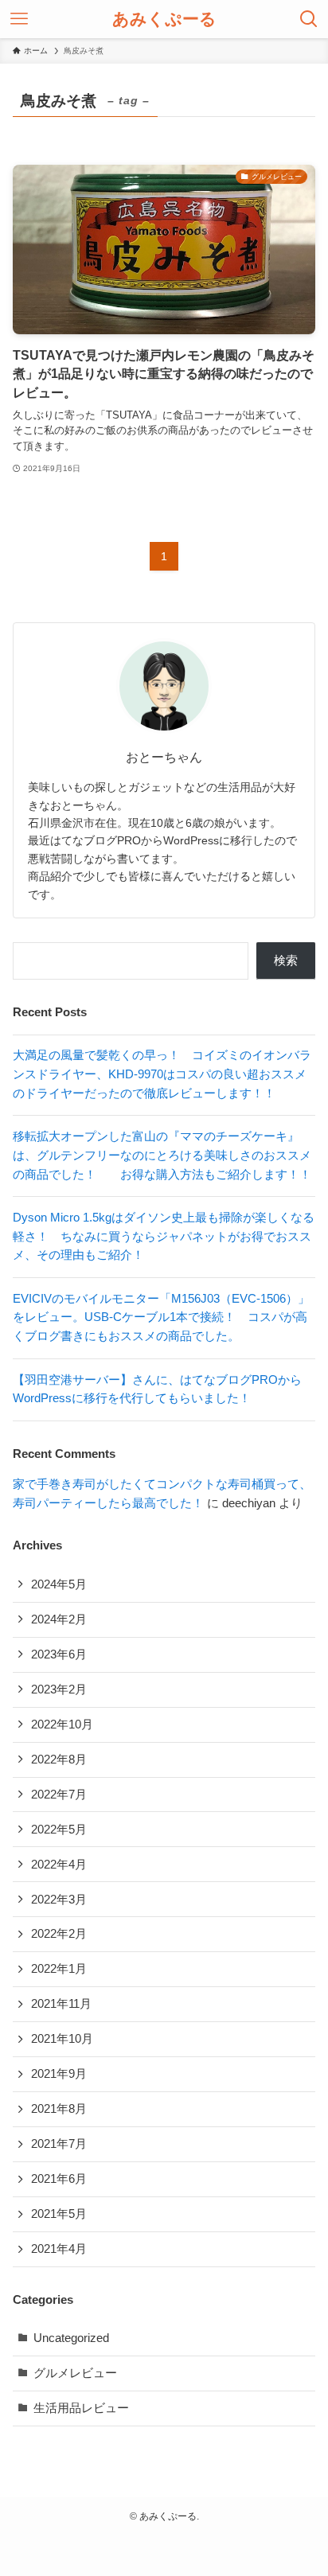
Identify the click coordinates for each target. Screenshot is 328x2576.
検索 (286, 961)
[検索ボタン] (309, 19)
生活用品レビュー (81, 2408)
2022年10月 (62, 1724)
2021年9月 (59, 2074)
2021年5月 (59, 2214)
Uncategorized (71, 2338)
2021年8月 (59, 2109)
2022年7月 (59, 1795)
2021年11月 (61, 2004)
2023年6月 (59, 1654)
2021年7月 (59, 2144)
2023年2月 (59, 1689)
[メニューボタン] (19, 19)
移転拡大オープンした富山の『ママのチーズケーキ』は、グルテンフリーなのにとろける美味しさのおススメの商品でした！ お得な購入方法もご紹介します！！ (162, 1155)
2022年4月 (59, 1865)
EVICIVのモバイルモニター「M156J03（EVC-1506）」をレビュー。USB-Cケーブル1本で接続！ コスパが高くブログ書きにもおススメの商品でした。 (161, 1317)
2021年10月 (62, 2039)
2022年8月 (59, 1760)
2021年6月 (59, 2179)
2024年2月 (59, 1619)
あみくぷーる (164, 19)
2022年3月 (59, 1900)
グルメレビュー (75, 2373)
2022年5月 (59, 1830)
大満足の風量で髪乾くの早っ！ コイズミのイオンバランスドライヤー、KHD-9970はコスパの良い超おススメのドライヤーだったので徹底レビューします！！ (162, 1074)
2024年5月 (59, 1584)
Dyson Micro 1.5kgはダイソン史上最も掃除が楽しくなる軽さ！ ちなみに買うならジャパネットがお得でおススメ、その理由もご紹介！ (164, 1236)
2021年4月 (59, 2249)
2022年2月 (59, 1934)
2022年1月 (59, 1969)
